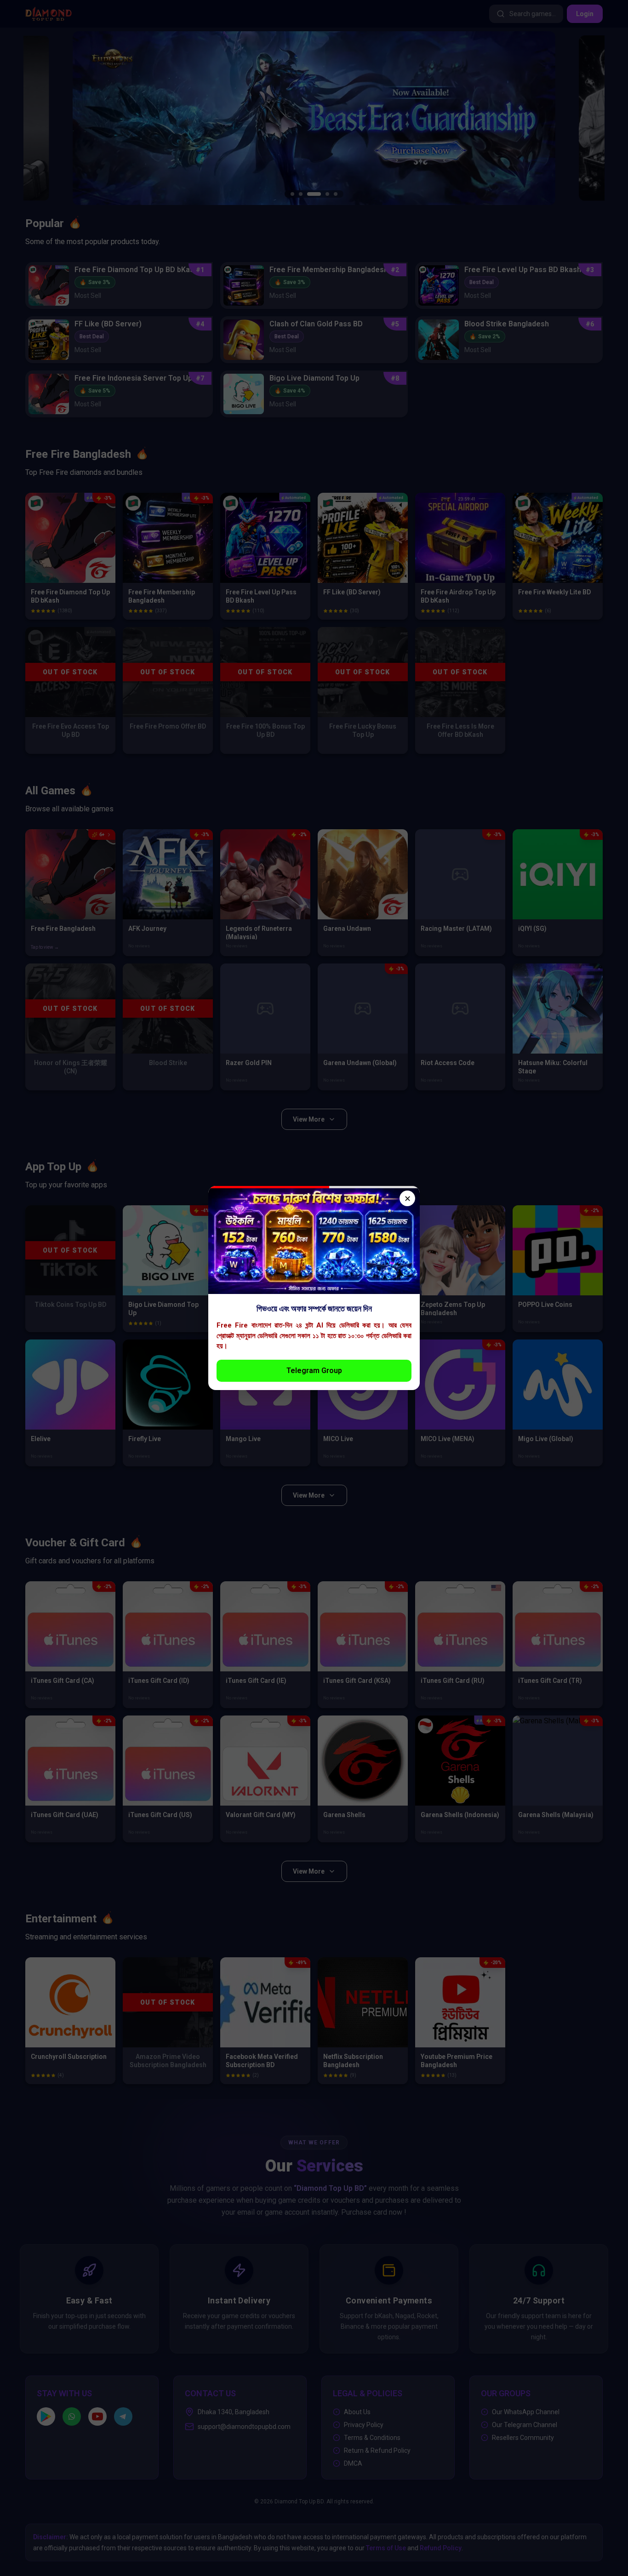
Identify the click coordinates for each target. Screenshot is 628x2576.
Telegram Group (314, 1371)
